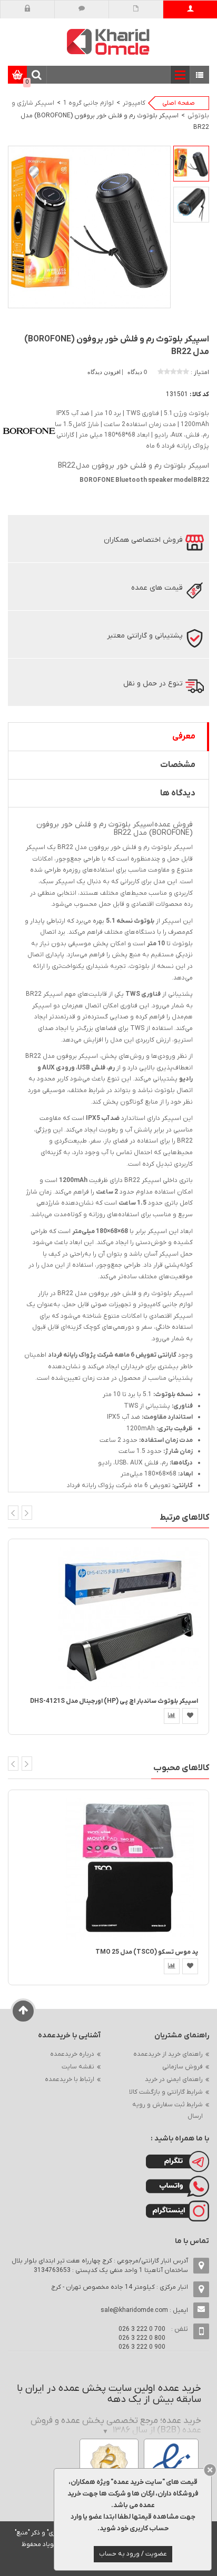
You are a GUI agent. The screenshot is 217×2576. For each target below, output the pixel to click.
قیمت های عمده (157, 588)
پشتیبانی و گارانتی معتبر (145, 636)
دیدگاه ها (178, 793)
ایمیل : (144, 2310)
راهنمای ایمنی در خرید (174, 2079)
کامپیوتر (134, 103)
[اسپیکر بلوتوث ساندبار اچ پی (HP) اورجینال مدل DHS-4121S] (130, 1618)
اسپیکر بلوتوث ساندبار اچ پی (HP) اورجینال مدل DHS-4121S (114, 1701)
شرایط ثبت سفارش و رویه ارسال (167, 2110)
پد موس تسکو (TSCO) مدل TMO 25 (147, 1952)
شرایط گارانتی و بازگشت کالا (166, 2092)
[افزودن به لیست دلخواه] (190, 1716)
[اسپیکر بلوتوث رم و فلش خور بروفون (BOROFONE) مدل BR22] (191, 164)
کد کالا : (199, 395)
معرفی (184, 736)
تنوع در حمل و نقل (153, 684)
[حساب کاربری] (190, 9)
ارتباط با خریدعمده (70, 2079)
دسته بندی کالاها (200, 75)
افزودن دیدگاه (105, 372)
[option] (191, 164)
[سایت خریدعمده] (108, 41)
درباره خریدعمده (72, 2054)
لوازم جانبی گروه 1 (88, 103)
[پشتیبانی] (82, 9)
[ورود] (28, 9)
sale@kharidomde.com (134, 2310)
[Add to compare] (172, 1716)
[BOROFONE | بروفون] (29, 431)
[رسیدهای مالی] (136, 9)
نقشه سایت (78, 2067)
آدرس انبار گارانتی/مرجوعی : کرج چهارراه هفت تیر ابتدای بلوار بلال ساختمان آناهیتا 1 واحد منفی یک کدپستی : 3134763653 (100, 2266)
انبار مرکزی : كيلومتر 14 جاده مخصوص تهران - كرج (120, 2287)
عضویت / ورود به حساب (133, 2554)
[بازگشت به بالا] (23, 2011)
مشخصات (178, 765)
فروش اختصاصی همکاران (143, 540)
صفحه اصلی (179, 103)
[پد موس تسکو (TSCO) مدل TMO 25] (130, 1868)
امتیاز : (200, 372)
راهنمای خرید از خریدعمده (168, 2054)
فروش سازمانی (183, 2067)
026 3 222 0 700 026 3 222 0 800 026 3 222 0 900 (142, 2338)
